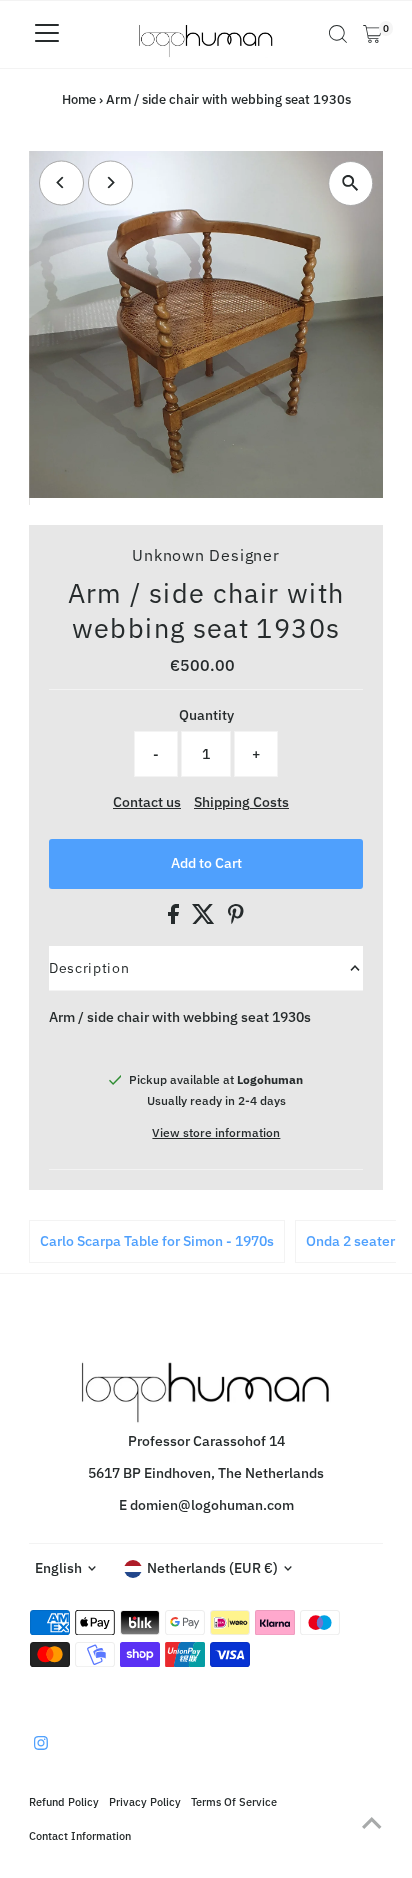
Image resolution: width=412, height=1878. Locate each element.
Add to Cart (206, 863)
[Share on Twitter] (205, 919)
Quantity (206, 715)
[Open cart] (372, 34)
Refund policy (64, 1801)
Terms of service (234, 1801)
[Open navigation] (47, 34)
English (58, 1568)
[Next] (110, 182)
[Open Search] (338, 34)
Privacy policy (145, 1801)
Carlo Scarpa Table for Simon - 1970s (157, 1241)
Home (79, 99)
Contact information (80, 1835)
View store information (216, 1133)
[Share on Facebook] (175, 919)
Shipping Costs (241, 803)
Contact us (147, 803)
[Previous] (61, 182)
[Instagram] (41, 1745)
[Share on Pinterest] (236, 919)
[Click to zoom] (350, 183)
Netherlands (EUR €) (212, 1568)
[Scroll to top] (372, 1823)
